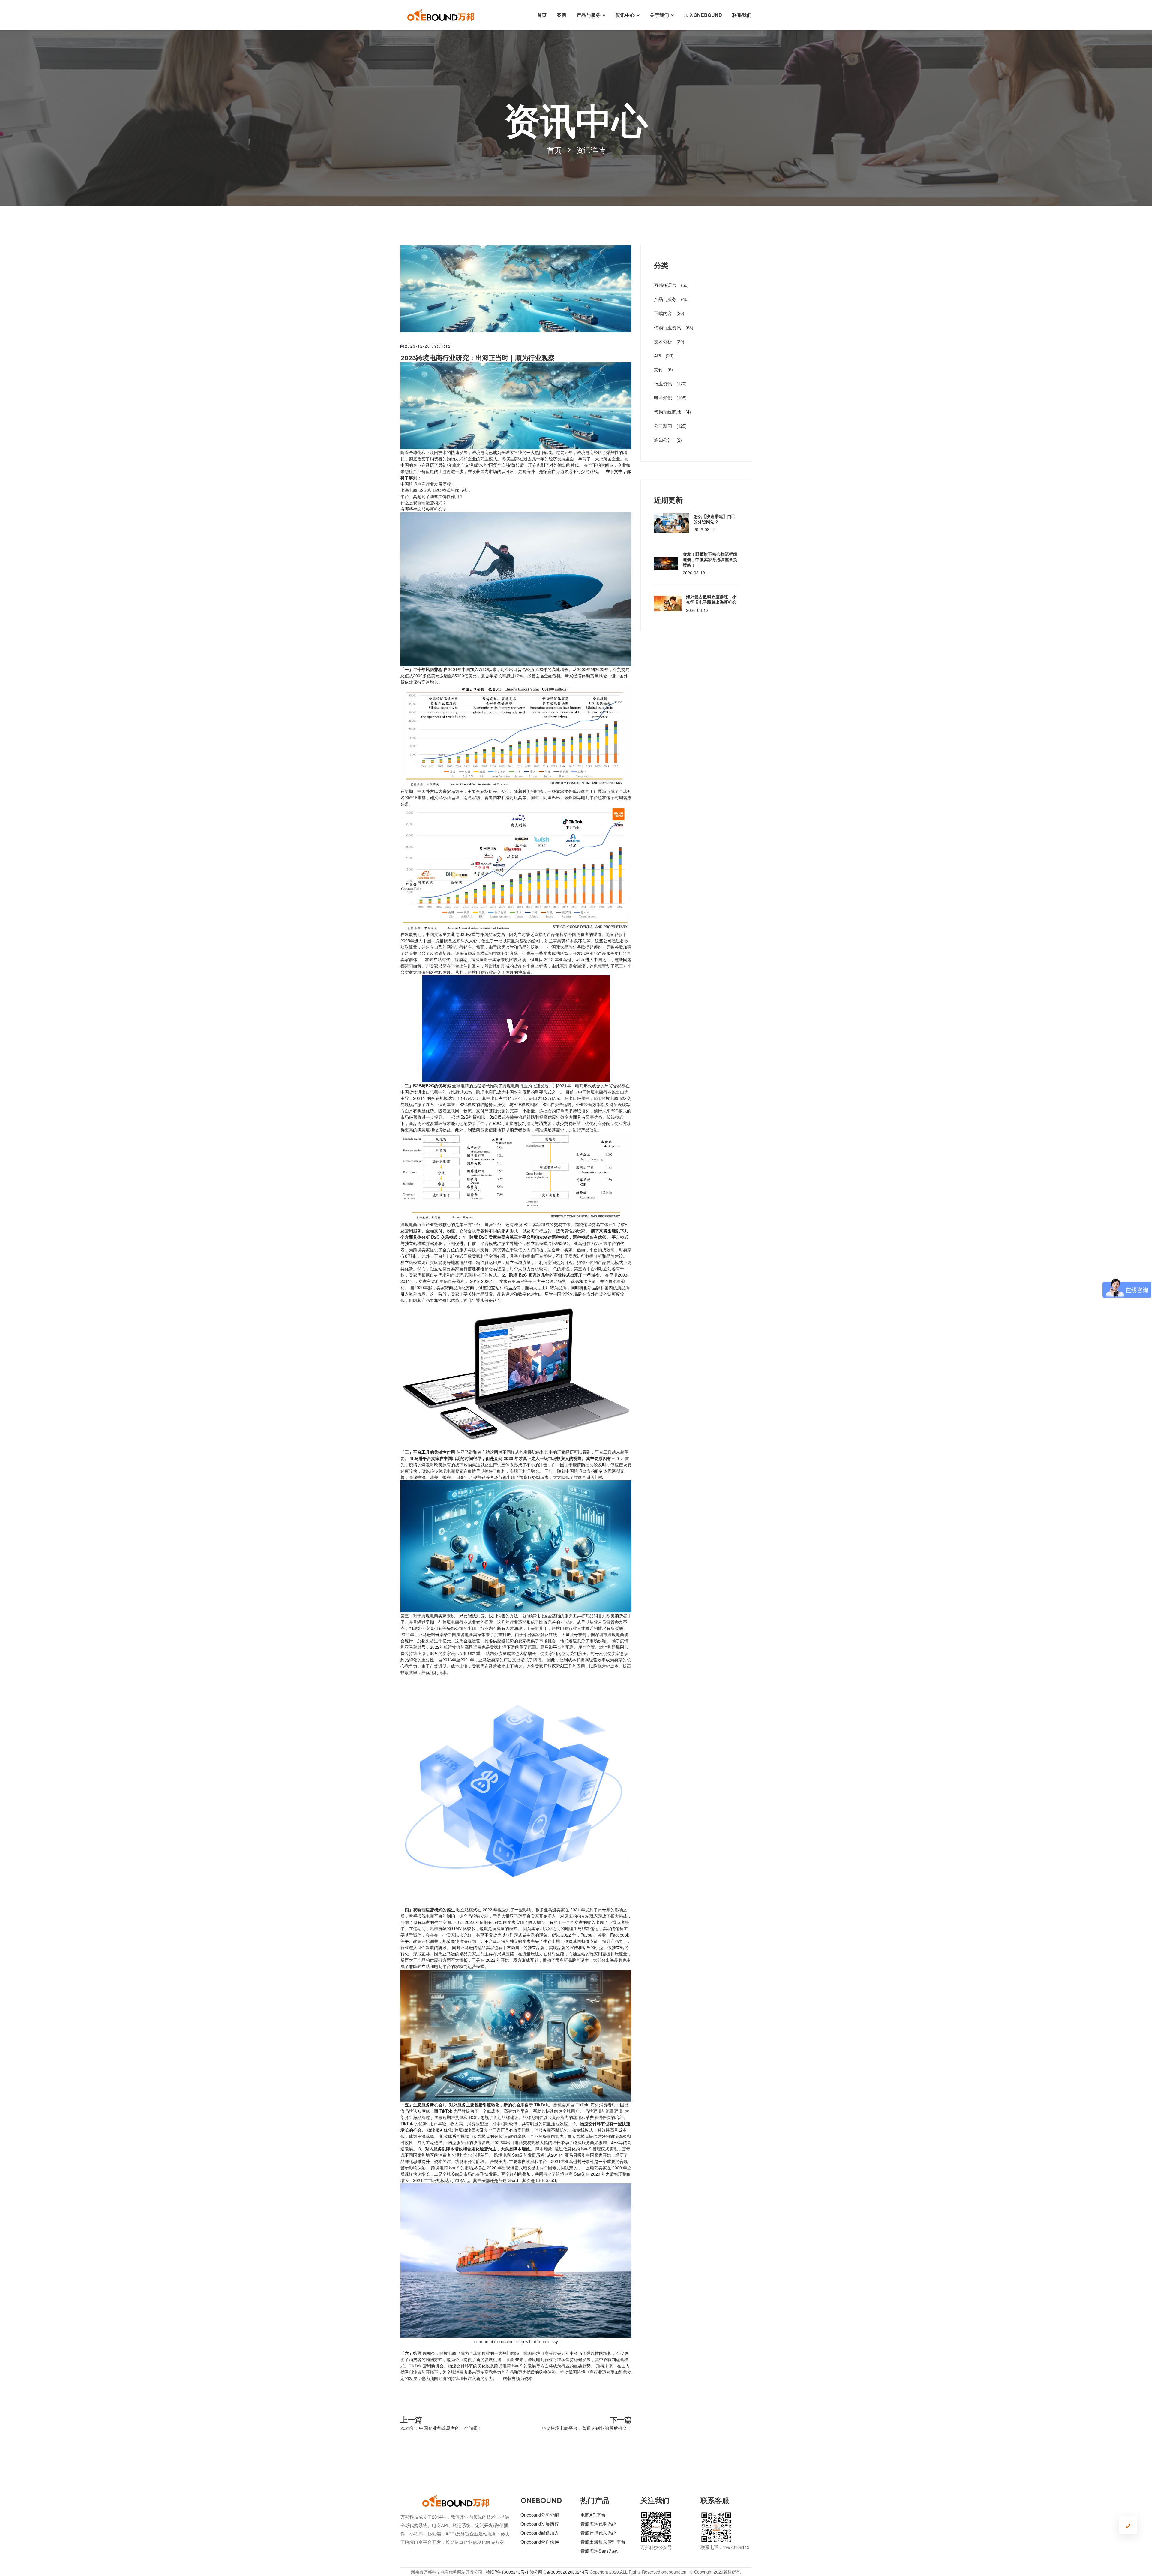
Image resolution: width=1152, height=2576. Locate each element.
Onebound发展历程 (540, 2524)
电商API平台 (593, 2515)
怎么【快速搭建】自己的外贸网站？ (715, 519)
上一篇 (411, 2419)
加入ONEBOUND (703, 15)
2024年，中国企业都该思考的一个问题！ (441, 2428)
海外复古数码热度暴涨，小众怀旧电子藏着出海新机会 (711, 599)
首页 (542, 15)
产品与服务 (589, 15)
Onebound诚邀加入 (540, 2533)
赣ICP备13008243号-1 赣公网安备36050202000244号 (537, 2572)
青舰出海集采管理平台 (603, 2542)
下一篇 (621, 2419)
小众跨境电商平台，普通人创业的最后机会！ (586, 2428)
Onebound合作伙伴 (540, 2542)
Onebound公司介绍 (540, 2515)
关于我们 (659, 15)
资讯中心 (625, 15)
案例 (562, 15)
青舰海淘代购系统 (598, 2524)
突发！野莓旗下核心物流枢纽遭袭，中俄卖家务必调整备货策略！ (710, 559)
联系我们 (742, 15)
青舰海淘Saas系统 (599, 2551)
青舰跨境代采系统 (598, 2533)
